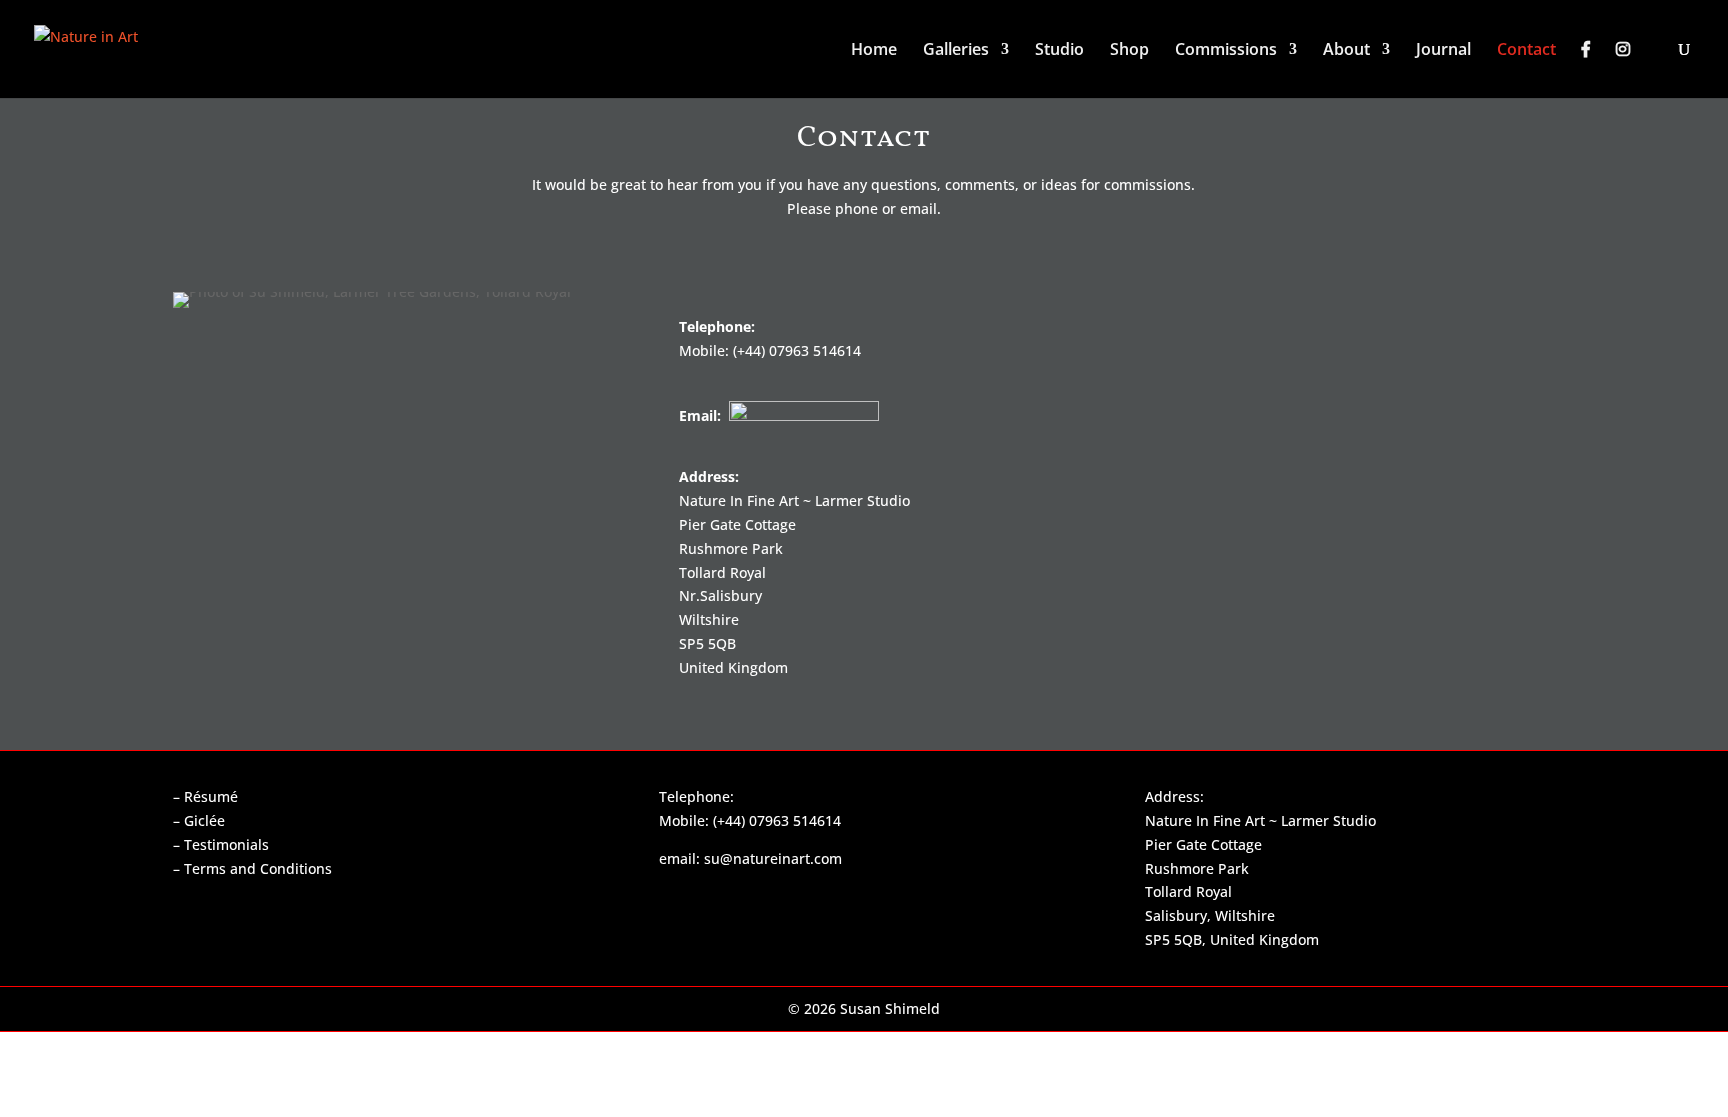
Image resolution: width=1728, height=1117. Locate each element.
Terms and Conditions (258, 868)
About (1346, 51)
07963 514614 (815, 350)
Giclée (204, 820)
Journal (1443, 51)
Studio (1059, 51)
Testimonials (226, 844)
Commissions (1226, 51)
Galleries (956, 51)
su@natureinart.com (773, 858)
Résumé (211, 796)
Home (874, 51)
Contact (1526, 51)
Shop (1129, 51)
